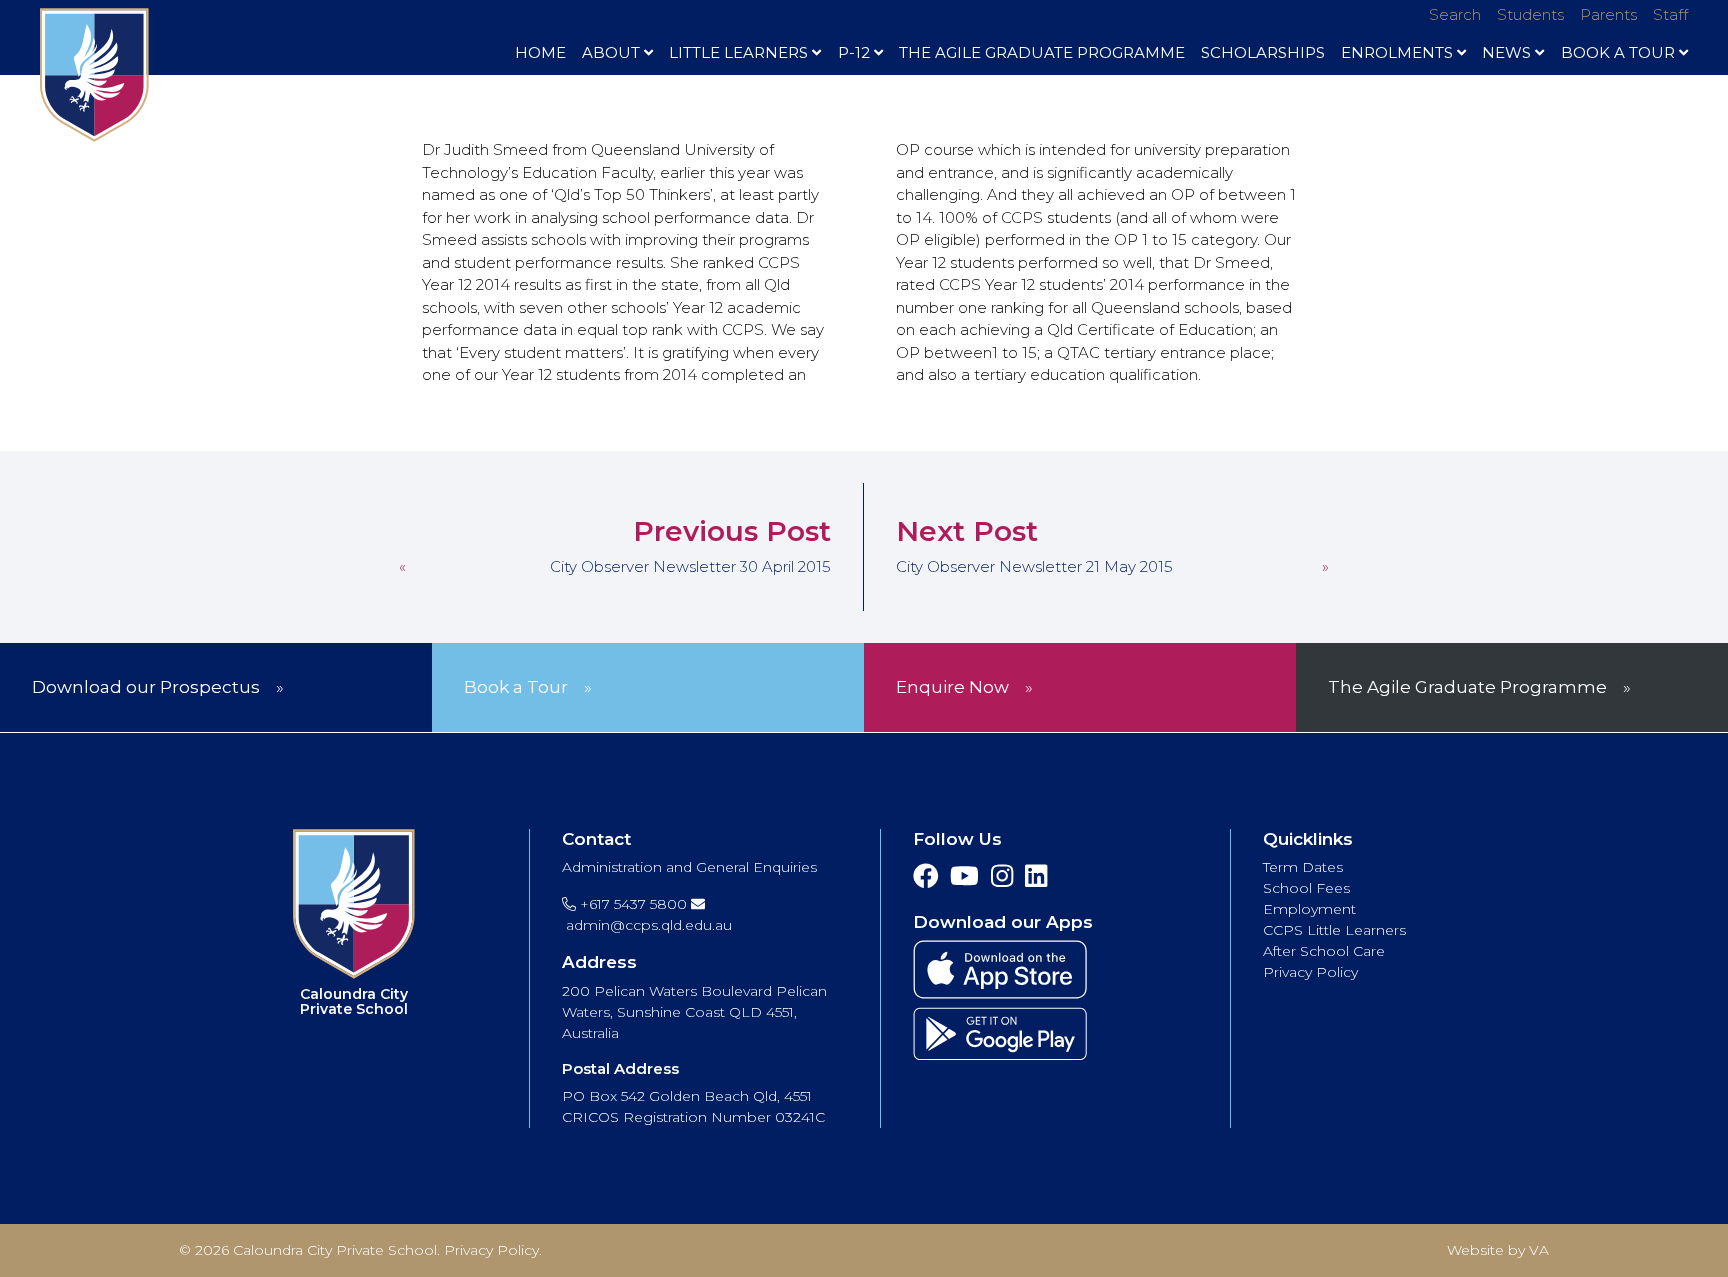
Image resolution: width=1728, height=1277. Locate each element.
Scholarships (1263, 52)
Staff (1670, 14)
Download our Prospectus (146, 687)
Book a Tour (516, 687)
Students (1530, 14)
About (611, 52)
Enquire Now (952, 687)
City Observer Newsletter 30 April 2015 (690, 566)
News (1506, 52)
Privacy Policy (1310, 972)
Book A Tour (1618, 52)
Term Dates (1303, 867)
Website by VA (1498, 1250)
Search (1455, 14)
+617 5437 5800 (631, 904)
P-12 (854, 52)
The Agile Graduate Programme (1042, 52)
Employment (1309, 909)
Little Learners (738, 52)
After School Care (1324, 951)
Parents (1608, 14)
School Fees (1306, 888)
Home (540, 52)
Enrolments (1397, 52)
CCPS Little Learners (1334, 930)
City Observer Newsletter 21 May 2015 (1034, 566)
